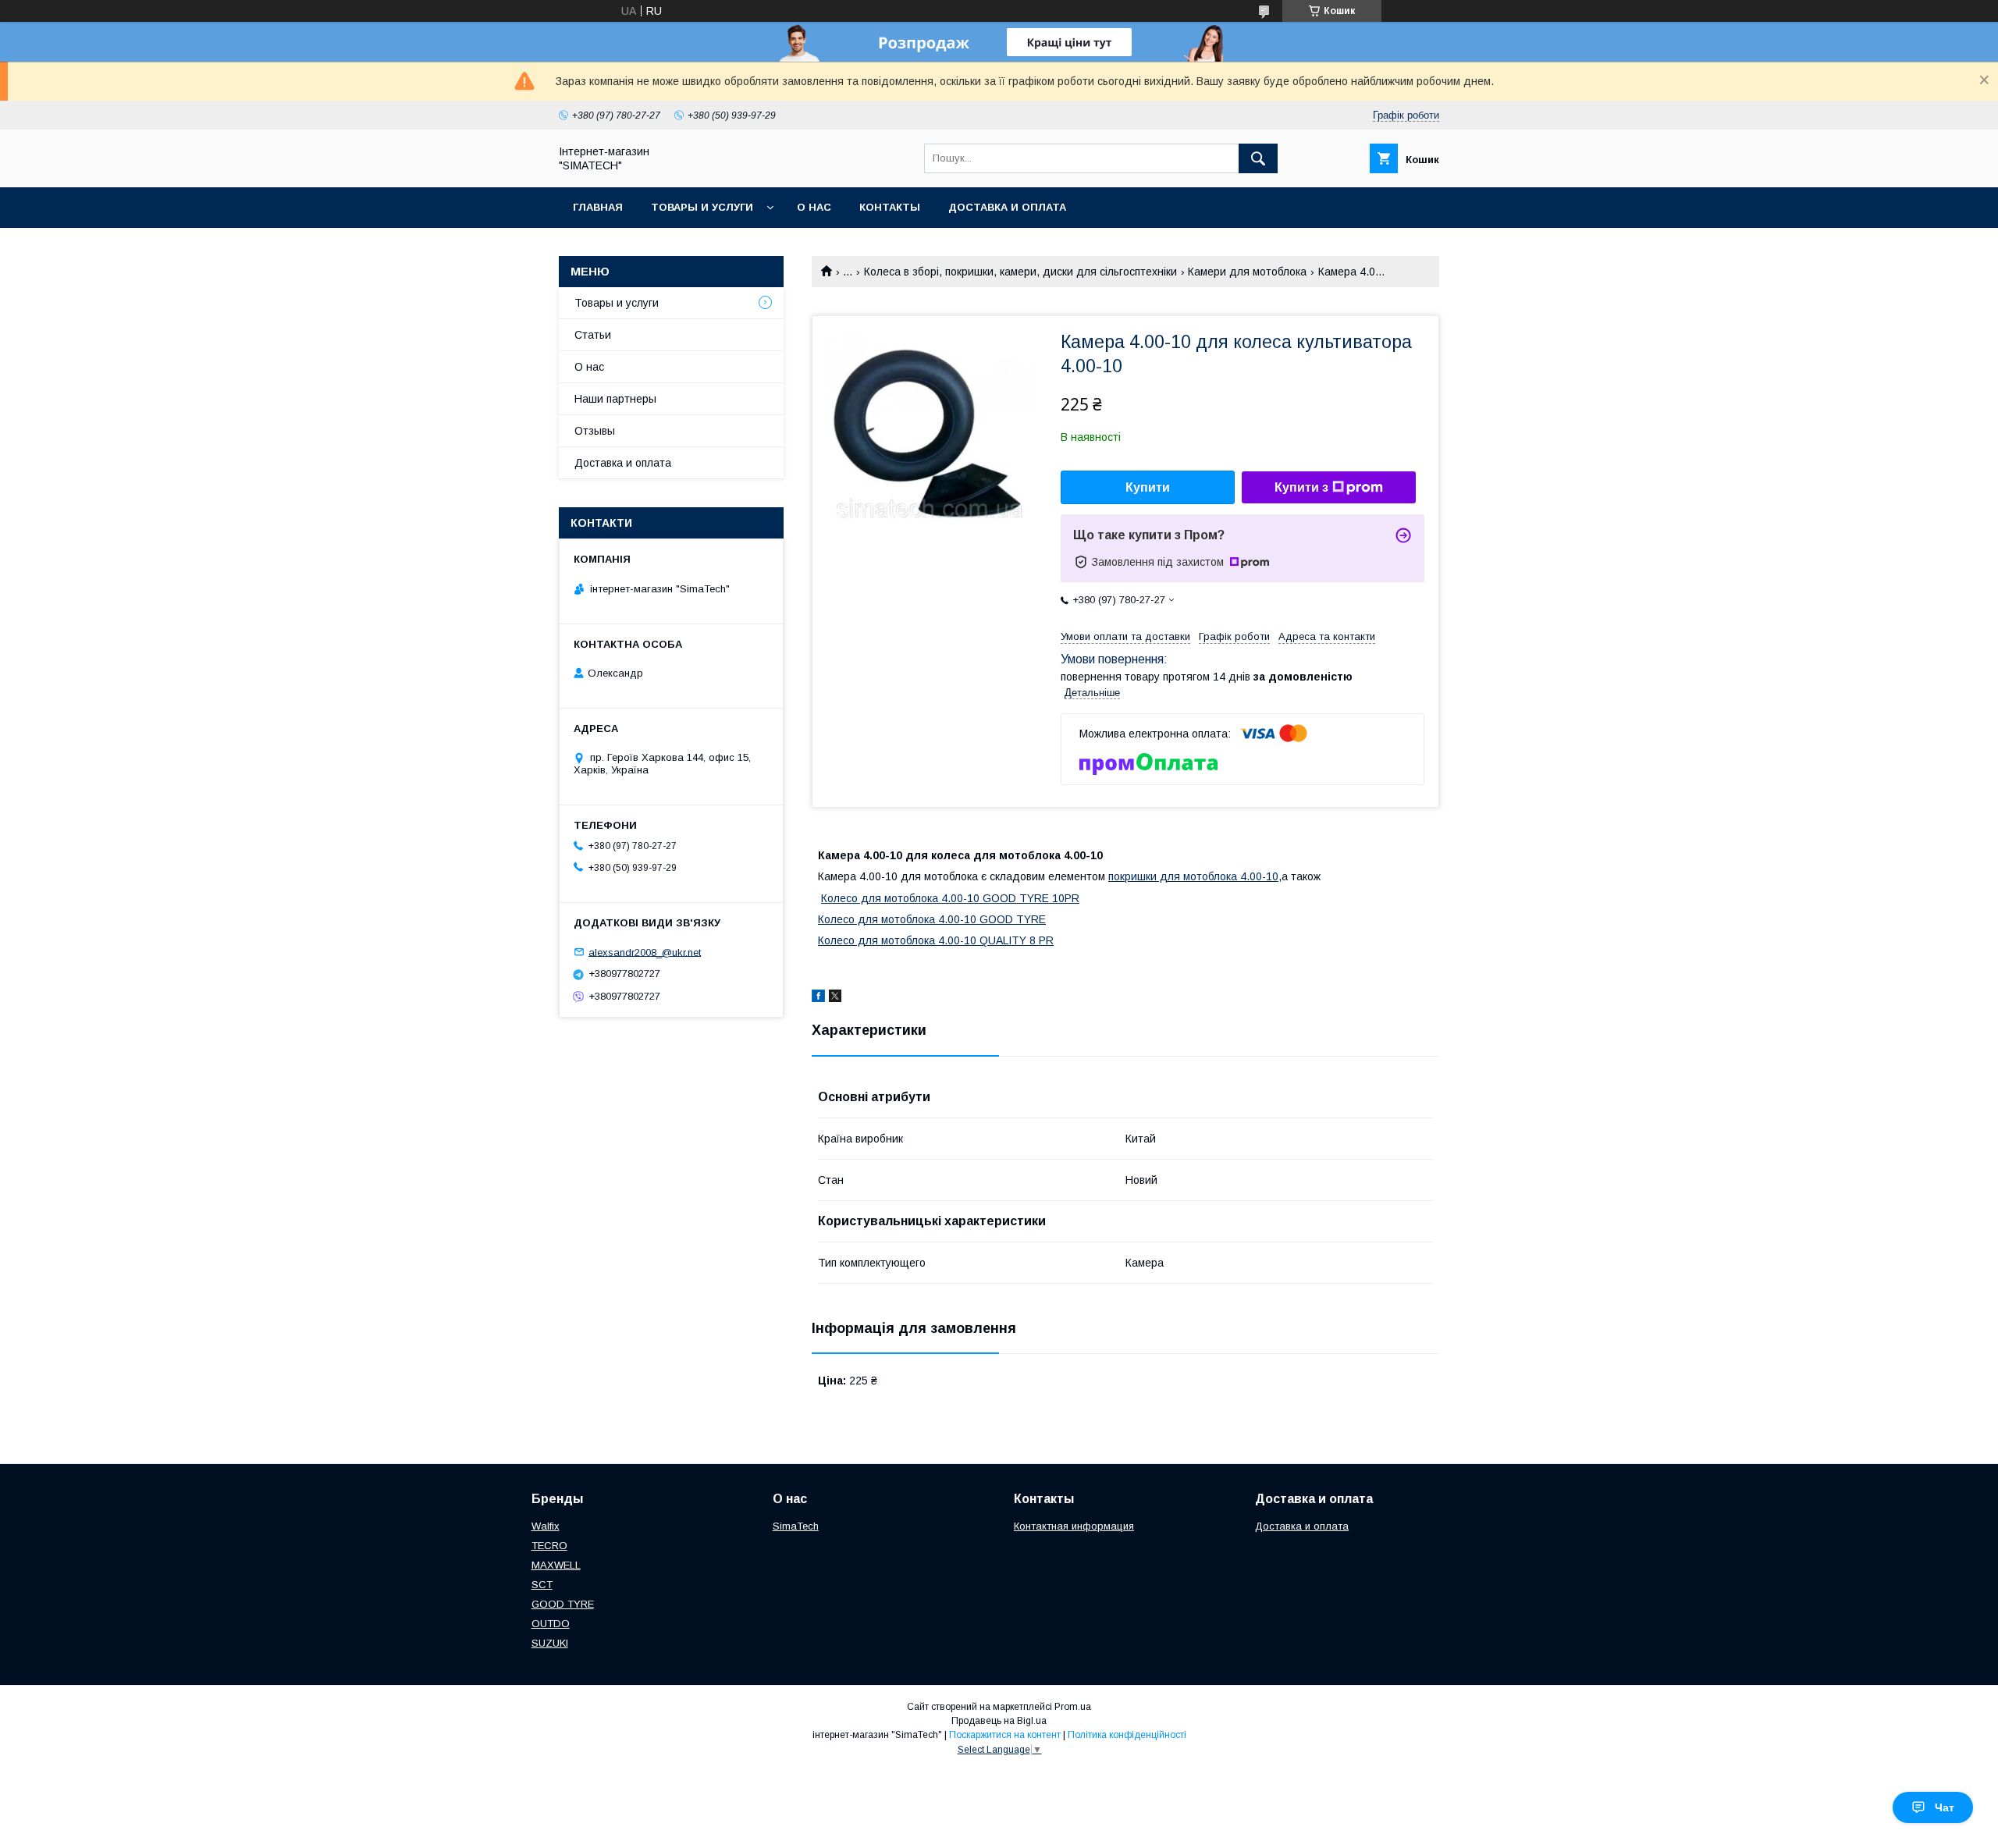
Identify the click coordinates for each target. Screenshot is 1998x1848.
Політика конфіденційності (1127, 1735)
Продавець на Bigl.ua (999, 1721)
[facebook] (818, 998)
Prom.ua (1073, 1707)
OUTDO (551, 1624)
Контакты (890, 207)
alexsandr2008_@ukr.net (645, 952)
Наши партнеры (615, 399)
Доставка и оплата (1007, 207)
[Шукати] (1258, 158)
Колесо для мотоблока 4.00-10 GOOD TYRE (932, 919)
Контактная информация (1074, 1526)
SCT (542, 1585)
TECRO (549, 1546)
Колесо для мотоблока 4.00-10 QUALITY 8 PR (936, 940)
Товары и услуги (702, 207)
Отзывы (595, 431)
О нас (814, 207)
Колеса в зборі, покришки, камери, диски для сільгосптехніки (1020, 272)
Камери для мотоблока (1247, 272)
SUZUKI (550, 1643)
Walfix (546, 1526)
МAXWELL (556, 1565)
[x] (835, 998)
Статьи (593, 335)
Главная (598, 207)
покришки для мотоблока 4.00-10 (1193, 876)
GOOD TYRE (563, 1604)
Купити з (1301, 487)
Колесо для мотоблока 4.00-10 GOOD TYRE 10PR (950, 898)
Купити (1148, 487)
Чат (1945, 1807)
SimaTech (796, 1526)
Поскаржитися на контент (1005, 1735)
